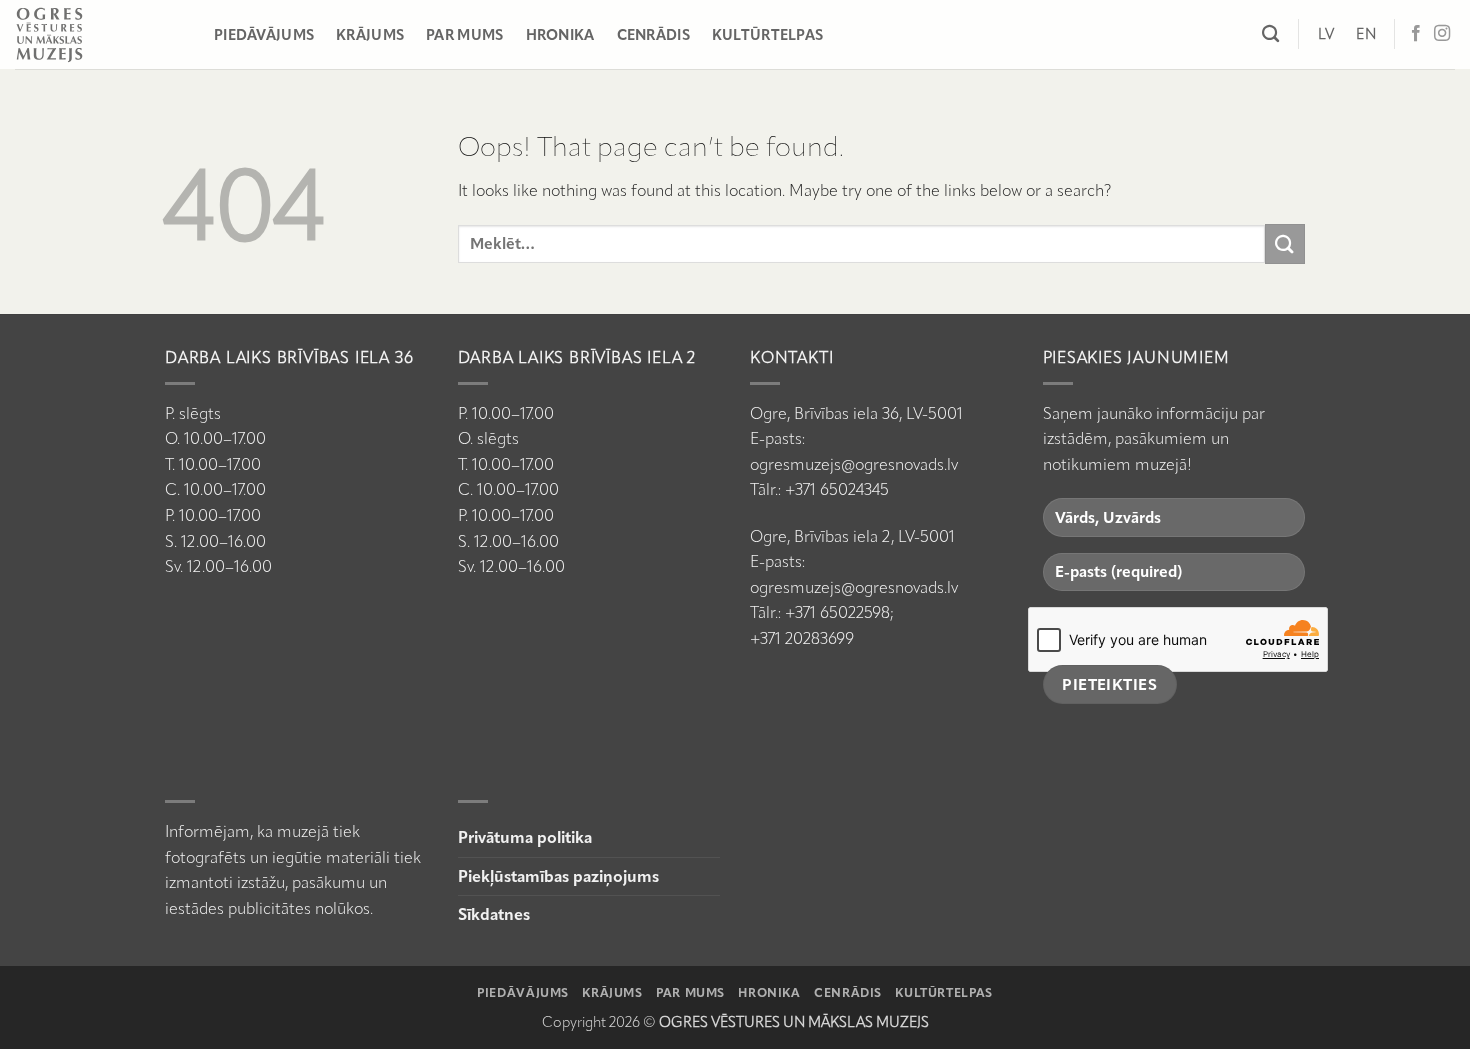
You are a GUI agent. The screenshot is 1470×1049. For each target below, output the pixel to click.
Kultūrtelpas (767, 35)
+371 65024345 (837, 489)
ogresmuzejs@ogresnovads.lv (854, 464)
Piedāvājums (264, 35)
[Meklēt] (1270, 34)
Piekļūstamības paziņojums (558, 876)
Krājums (370, 35)
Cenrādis (653, 35)
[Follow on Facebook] (1416, 34)
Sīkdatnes (494, 914)
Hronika (560, 35)
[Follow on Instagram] (1442, 34)
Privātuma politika (525, 837)
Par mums (464, 35)
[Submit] (1285, 243)
